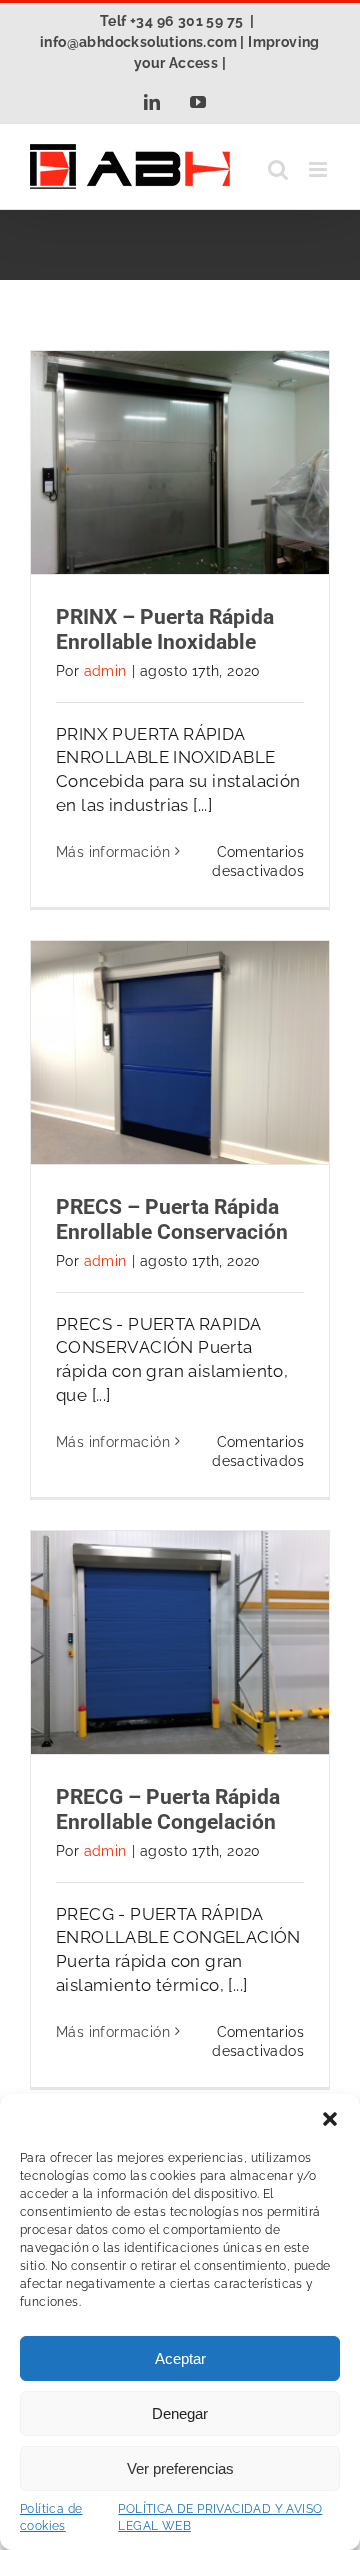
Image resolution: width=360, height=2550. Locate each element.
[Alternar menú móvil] (319, 169)
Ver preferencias (180, 2468)
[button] (330, 2119)
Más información (113, 852)
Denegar (180, 2413)
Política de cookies (51, 2517)
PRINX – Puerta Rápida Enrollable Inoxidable (165, 629)
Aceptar (180, 2358)
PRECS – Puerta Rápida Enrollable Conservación (172, 1219)
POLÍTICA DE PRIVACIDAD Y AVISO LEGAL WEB (220, 2517)
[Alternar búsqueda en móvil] (278, 169)
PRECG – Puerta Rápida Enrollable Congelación (168, 1809)
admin (105, 671)
